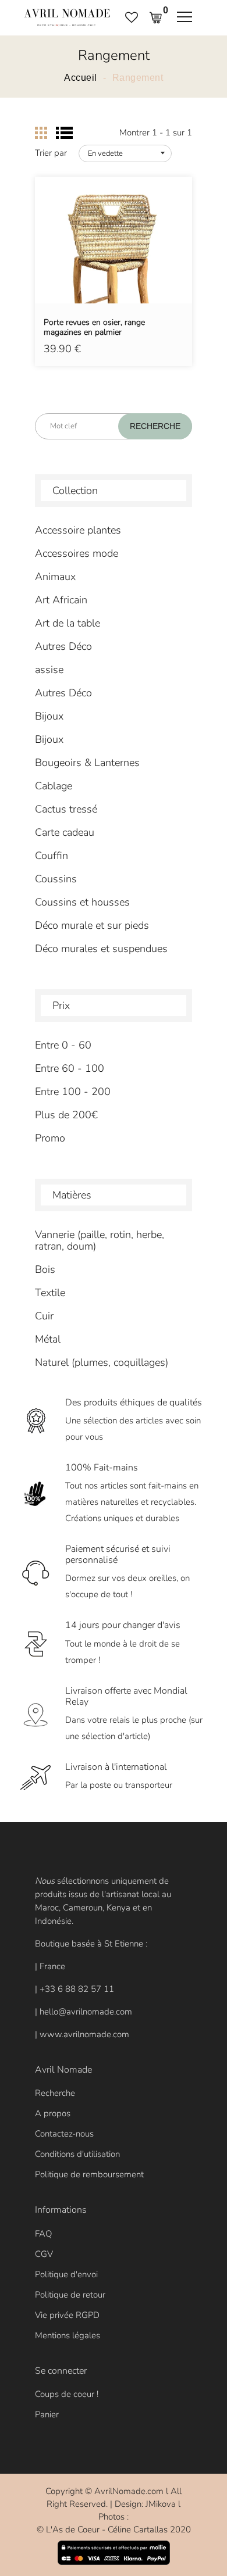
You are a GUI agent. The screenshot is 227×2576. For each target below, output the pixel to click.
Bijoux (49, 716)
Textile (50, 1293)
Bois (45, 1269)
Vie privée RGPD (67, 2315)
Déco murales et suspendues (101, 949)
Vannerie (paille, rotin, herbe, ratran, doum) (100, 1240)
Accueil (81, 78)
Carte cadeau (65, 832)
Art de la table (68, 623)
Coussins (56, 879)
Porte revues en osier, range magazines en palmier (94, 328)
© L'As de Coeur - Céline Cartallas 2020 (114, 2530)
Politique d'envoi (66, 2274)
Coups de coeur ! (67, 2394)
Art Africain (61, 600)
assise (49, 670)
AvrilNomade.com (129, 2491)
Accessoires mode (77, 553)
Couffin (52, 856)
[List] (64, 133)
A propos (53, 2113)
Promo (50, 1138)
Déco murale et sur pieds (92, 925)
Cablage (54, 786)
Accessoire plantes (78, 530)
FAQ (43, 2234)
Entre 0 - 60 (63, 1045)
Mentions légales (68, 2335)
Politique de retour (70, 2295)
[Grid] (41, 133)
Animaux (55, 577)
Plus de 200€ (66, 1115)
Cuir (44, 1316)
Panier (47, 2414)
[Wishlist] (114, 257)
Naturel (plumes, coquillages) (102, 1362)
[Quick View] (143, 257)
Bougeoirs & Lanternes (87, 763)
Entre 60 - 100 (70, 1068)
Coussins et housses (82, 902)
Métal (48, 1339)
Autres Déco (63, 646)
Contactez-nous (64, 2134)
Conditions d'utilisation (77, 2154)
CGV (44, 2254)
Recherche (55, 2093)
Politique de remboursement (89, 2174)
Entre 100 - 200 (73, 1092)
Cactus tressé (66, 809)
